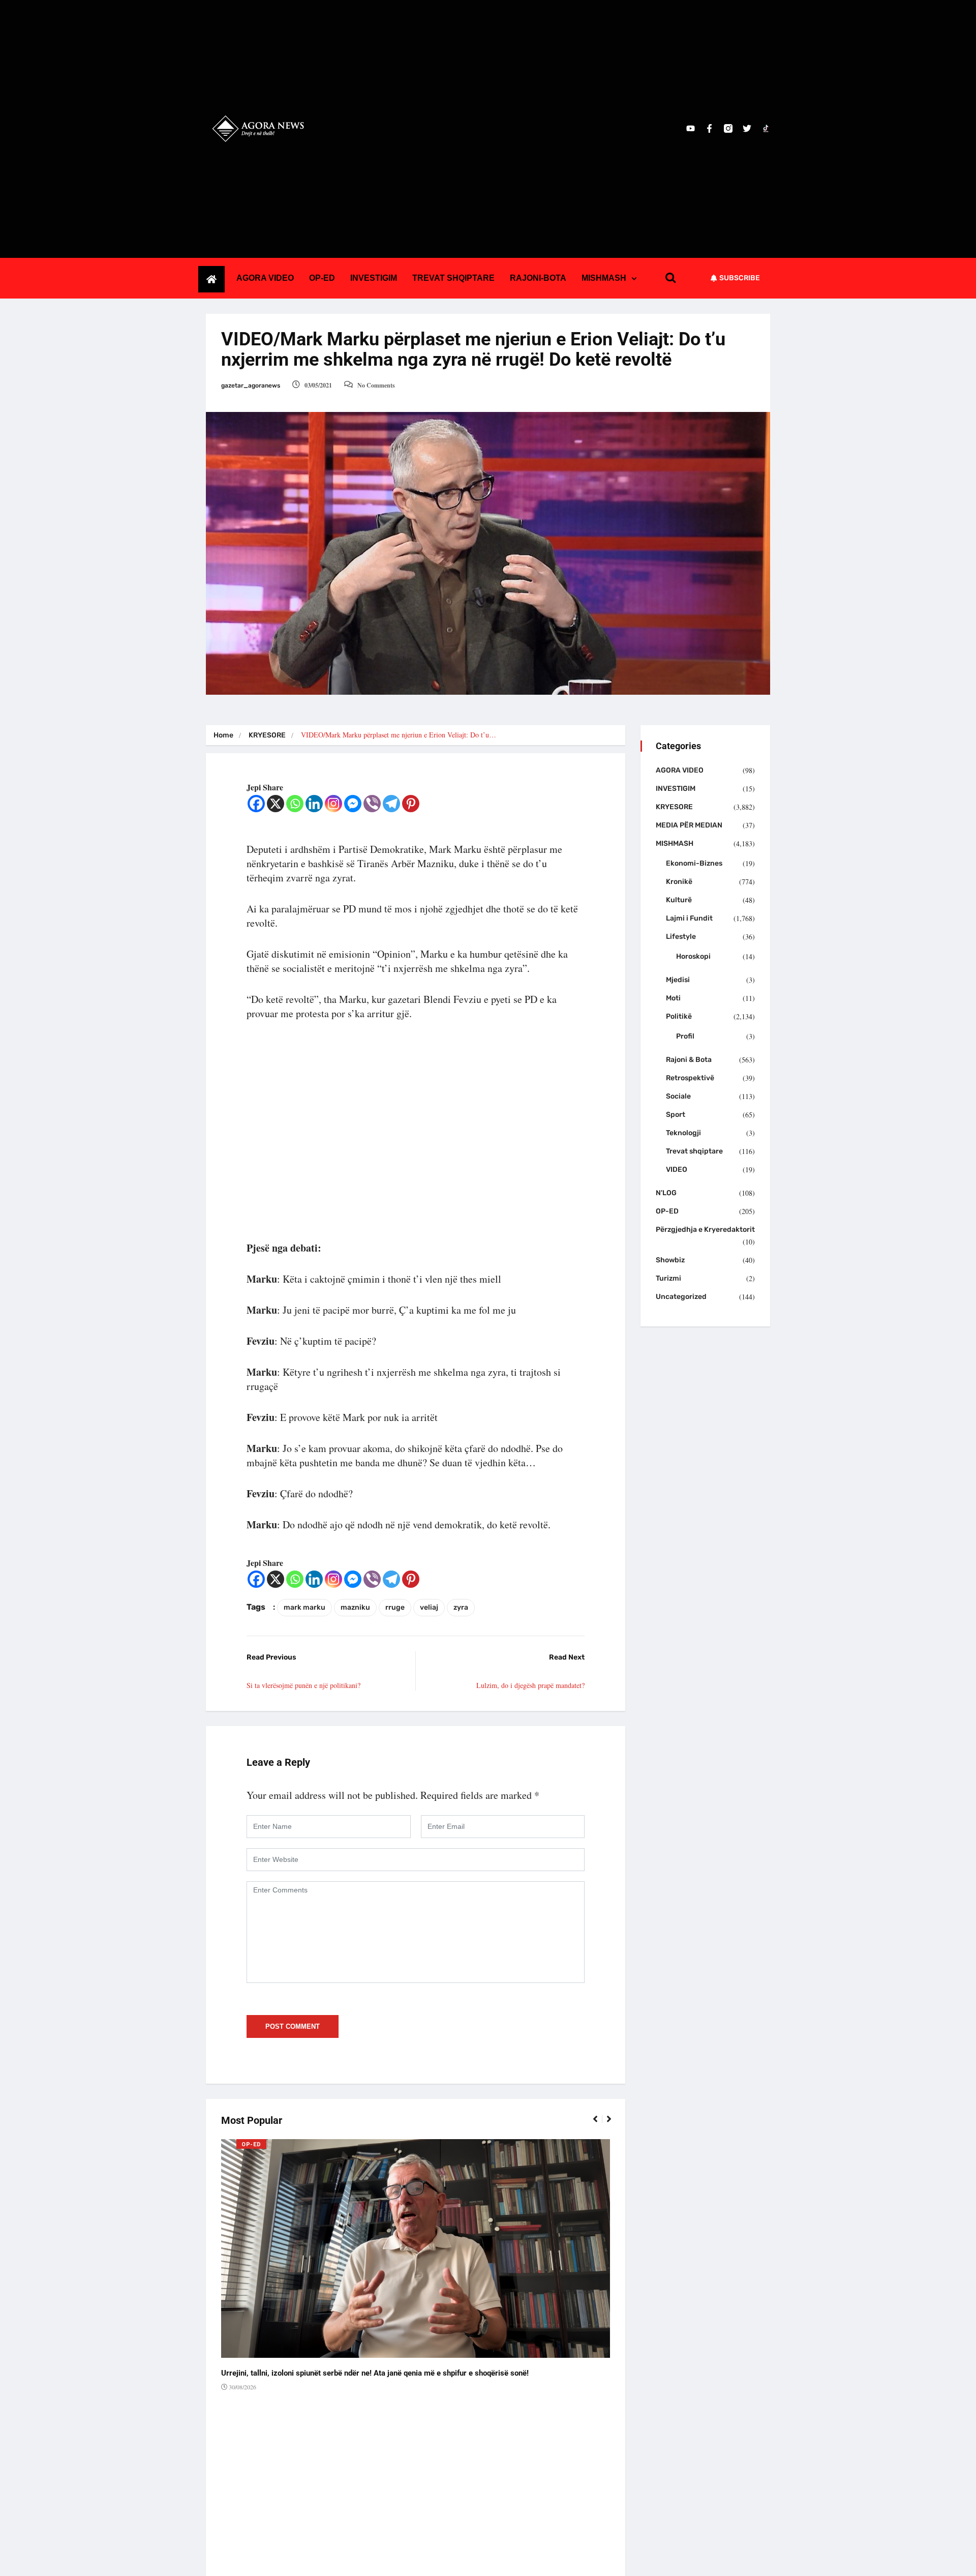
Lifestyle (681, 937)
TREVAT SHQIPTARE (453, 278)
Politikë (679, 1016)
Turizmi (668, 1278)
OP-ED (322, 278)
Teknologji (683, 1133)
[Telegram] (391, 804)
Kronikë (679, 882)
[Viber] (372, 804)
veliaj (429, 1607)
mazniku (355, 1607)
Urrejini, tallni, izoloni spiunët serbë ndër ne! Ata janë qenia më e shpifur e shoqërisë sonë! (375, 2373)
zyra (461, 1607)
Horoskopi (693, 956)
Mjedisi (678, 980)
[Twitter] (747, 128)
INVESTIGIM (374, 278)
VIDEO (677, 1169)
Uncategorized (681, 1297)
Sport (676, 1115)
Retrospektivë (690, 1078)
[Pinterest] (411, 804)
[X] (276, 804)
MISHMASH (604, 278)
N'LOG (666, 1193)
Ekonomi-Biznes (694, 863)
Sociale (678, 1096)
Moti (673, 998)
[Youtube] (691, 128)
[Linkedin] (314, 804)
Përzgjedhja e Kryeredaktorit (705, 1230)
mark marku (304, 1607)
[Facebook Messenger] (353, 804)
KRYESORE (267, 735)
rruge (395, 1607)
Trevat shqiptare (694, 1151)
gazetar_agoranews (251, 386)
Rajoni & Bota (689, 1060)
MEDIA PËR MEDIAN (689, 825)
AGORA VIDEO (265, 278)
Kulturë (679, 900)
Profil (685, 1036)
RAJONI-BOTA (538, 278)
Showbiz (670, 1260)
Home (223, 735)
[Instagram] (333, 804)
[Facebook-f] (709, 128)
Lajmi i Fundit (689, 918)
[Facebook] (256, 804)
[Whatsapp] (295, 804)
